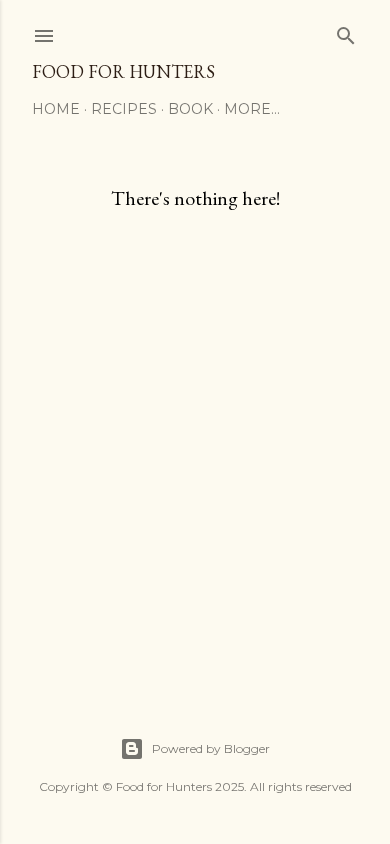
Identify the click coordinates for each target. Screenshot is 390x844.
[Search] (346, 31)
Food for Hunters (123, 71)
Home (56, 109)
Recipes (124, 109)
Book (190, 109)
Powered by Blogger (211, 748)
